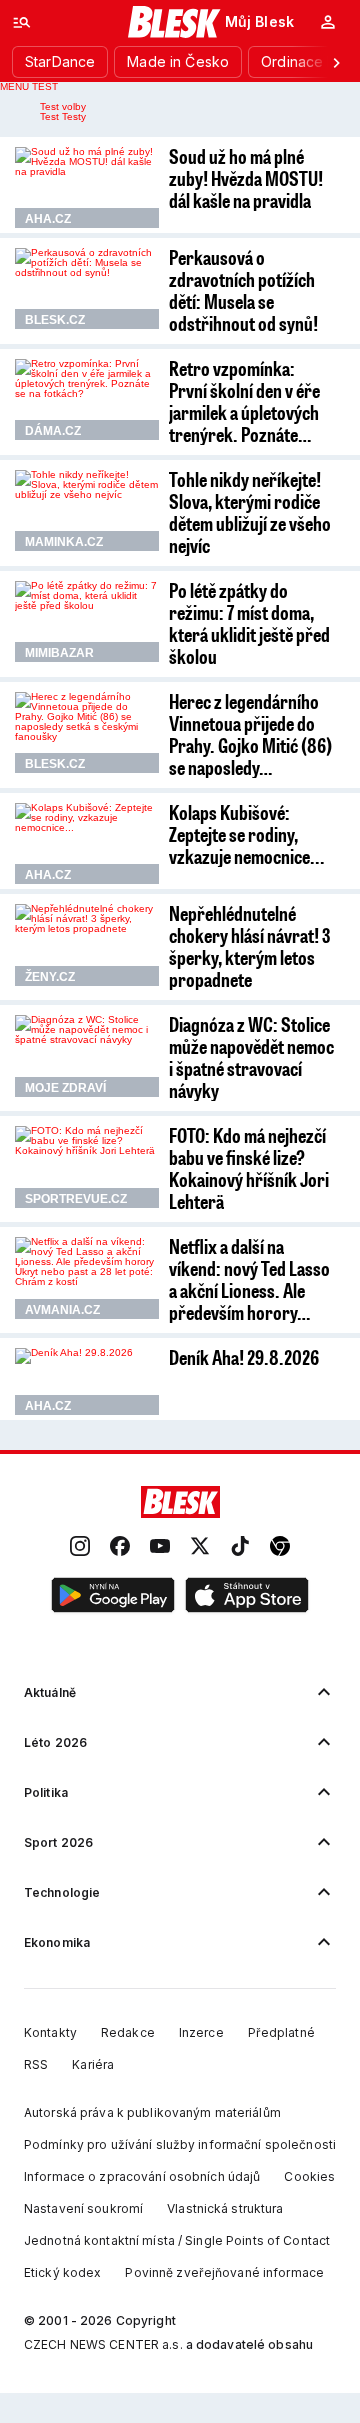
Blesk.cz (55, 320)
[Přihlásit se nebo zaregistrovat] (328, 22)
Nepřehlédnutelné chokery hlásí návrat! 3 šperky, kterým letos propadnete (250, 946)
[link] (80, 1547)
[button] (113, 1596)
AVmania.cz (62, 1310)
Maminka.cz (64, 542)
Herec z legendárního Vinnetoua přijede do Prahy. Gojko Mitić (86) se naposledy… (250, 734)
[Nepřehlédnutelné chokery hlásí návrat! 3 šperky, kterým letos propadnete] (87, 944)
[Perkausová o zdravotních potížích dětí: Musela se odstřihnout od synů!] (87, 288)
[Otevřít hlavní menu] (22, 22)
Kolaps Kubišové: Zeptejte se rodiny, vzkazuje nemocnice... (247, 834)
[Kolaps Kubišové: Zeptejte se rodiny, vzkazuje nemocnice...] (87, 843)
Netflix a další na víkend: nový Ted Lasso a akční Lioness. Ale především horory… (249, 1279)
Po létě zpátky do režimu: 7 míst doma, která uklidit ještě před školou (249, 623)
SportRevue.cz (76, 1199)
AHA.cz (48, 219)
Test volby (63, 106)
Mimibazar (59, 653)
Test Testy (63, 116)
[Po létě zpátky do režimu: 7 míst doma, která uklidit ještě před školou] (87, 621)
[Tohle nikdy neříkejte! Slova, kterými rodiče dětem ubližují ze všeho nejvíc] (87, 510)
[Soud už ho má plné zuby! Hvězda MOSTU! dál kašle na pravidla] (87, 187)
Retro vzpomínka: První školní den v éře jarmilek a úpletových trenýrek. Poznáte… (244, 401)
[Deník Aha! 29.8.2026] (87, 1381)
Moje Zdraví (65, 1088)
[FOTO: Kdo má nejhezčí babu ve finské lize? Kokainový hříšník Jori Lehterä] (87, 1166)
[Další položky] (336, 62)
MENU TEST (29, 86)
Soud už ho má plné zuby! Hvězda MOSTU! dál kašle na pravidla (246, 178)
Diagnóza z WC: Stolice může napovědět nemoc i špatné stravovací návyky (251, 1057)
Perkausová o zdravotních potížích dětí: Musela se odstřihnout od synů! (243, 290)
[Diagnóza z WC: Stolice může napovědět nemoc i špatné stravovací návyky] (87, 1055)
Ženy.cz (50, 977)
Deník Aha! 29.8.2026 (244, 1357)
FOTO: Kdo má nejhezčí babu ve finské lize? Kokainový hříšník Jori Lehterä (249, 1168)
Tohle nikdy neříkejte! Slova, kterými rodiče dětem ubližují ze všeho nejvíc (250, 512)
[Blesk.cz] (174, 22)
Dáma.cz (53, 431)
